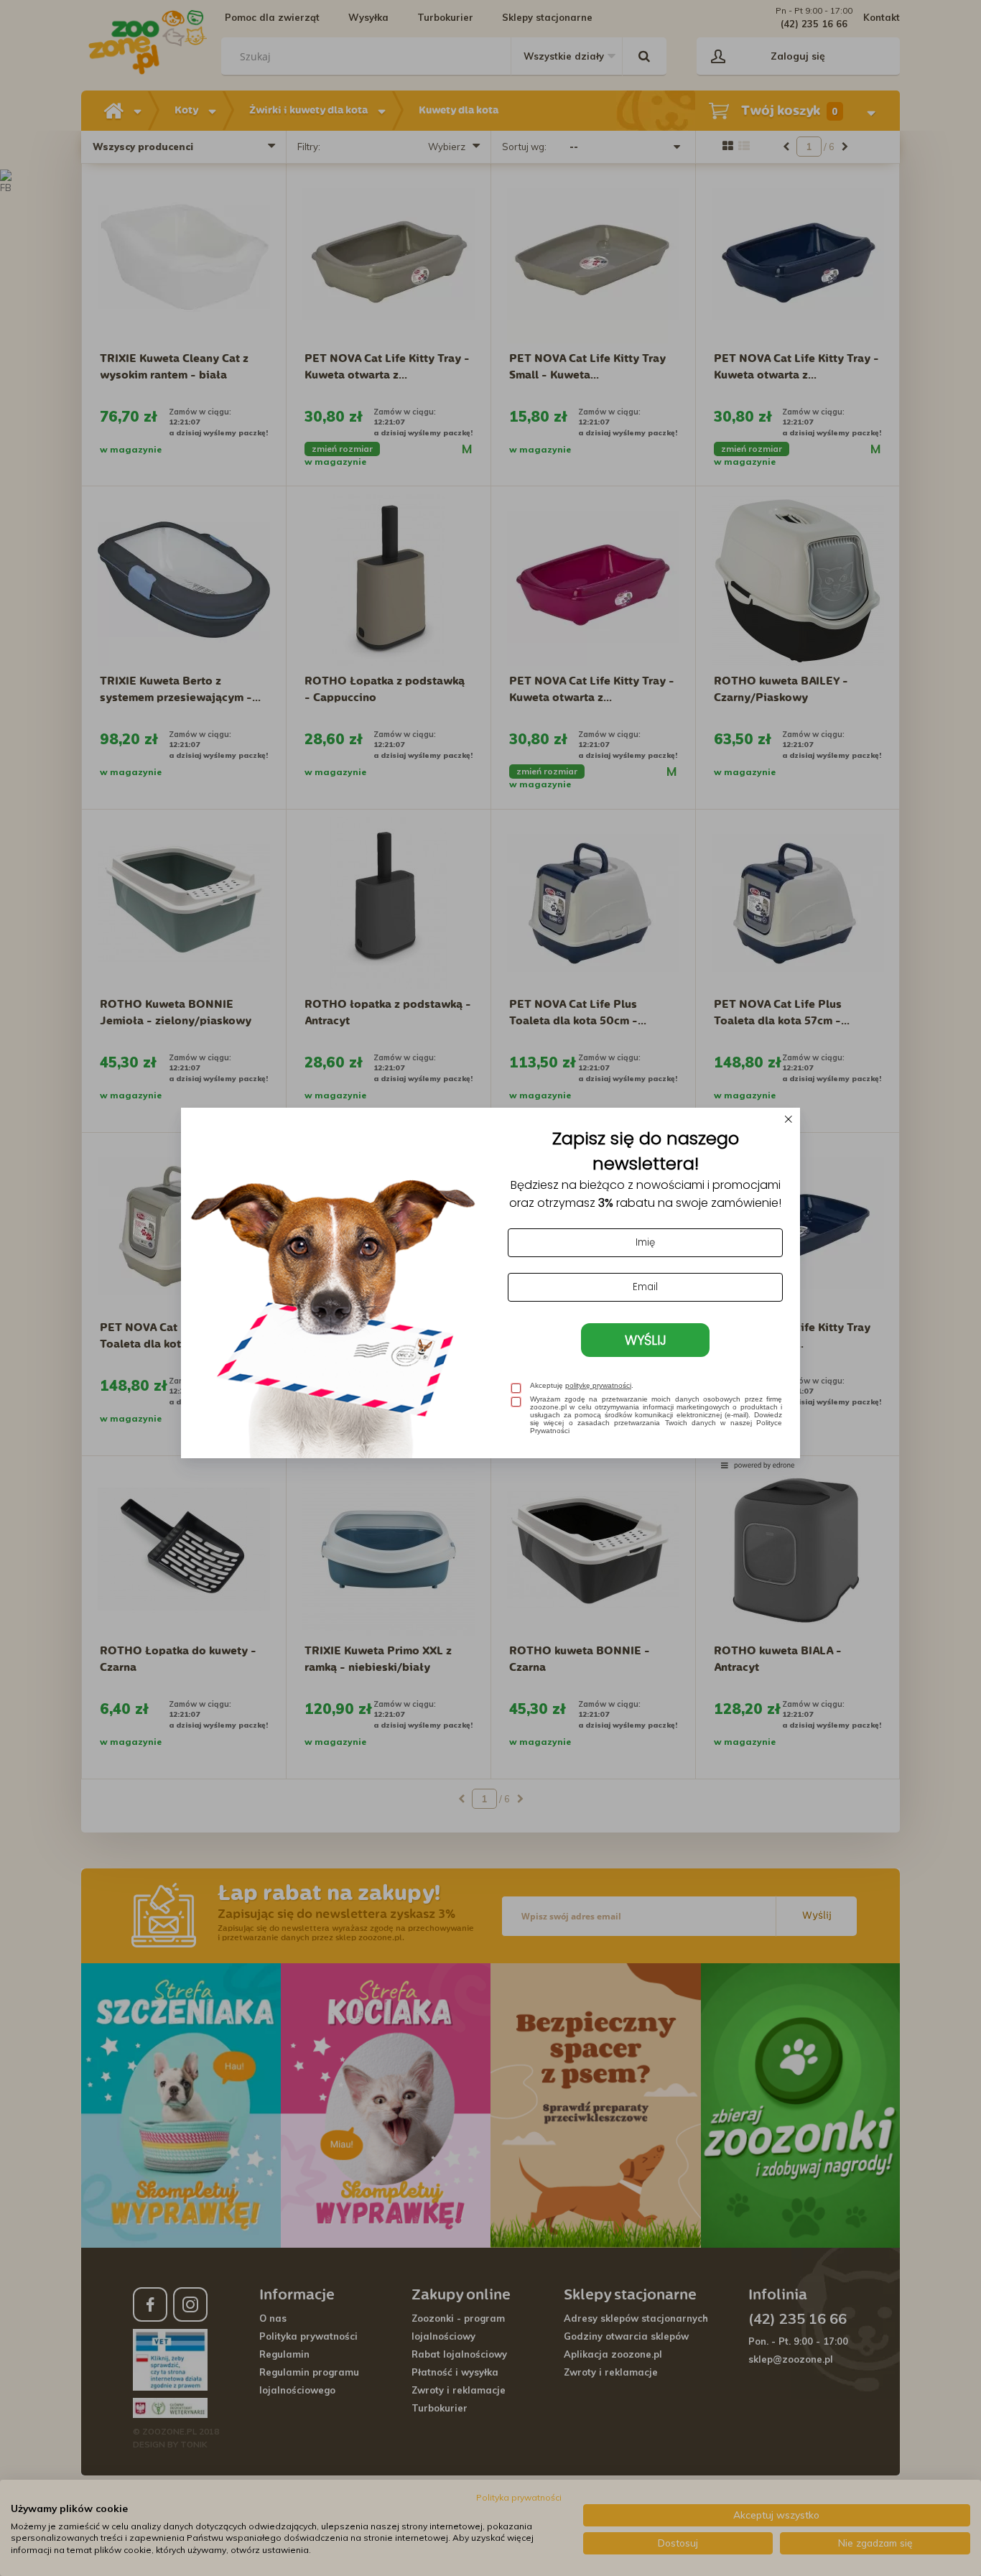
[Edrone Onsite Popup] (490, 1288)
